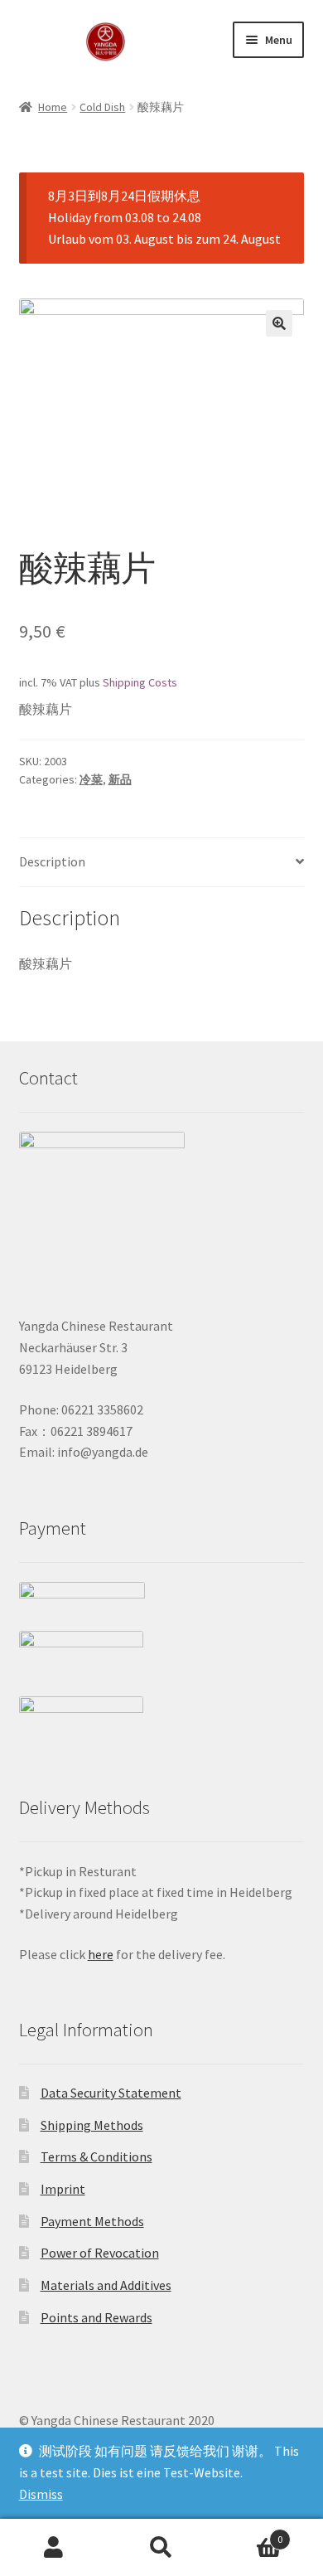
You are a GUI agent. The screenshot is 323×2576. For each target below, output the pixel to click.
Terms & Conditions (96, 2156)
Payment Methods (92, 2221)
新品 (120, 779)
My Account (54, 2548)
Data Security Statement (111, 2093)
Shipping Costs (140, 682)
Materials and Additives (106, 2285)
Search (161, 2548)
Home (53, 107)
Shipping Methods (92, 2125)
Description (52, 861)
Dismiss (41, 2494)
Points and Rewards (96, 2317)
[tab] (162, 863)
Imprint (63, 2189)
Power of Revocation (100, 2253)
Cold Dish (102, 107)
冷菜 (91, 779)
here (101, 1954)
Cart (249, 2533)
